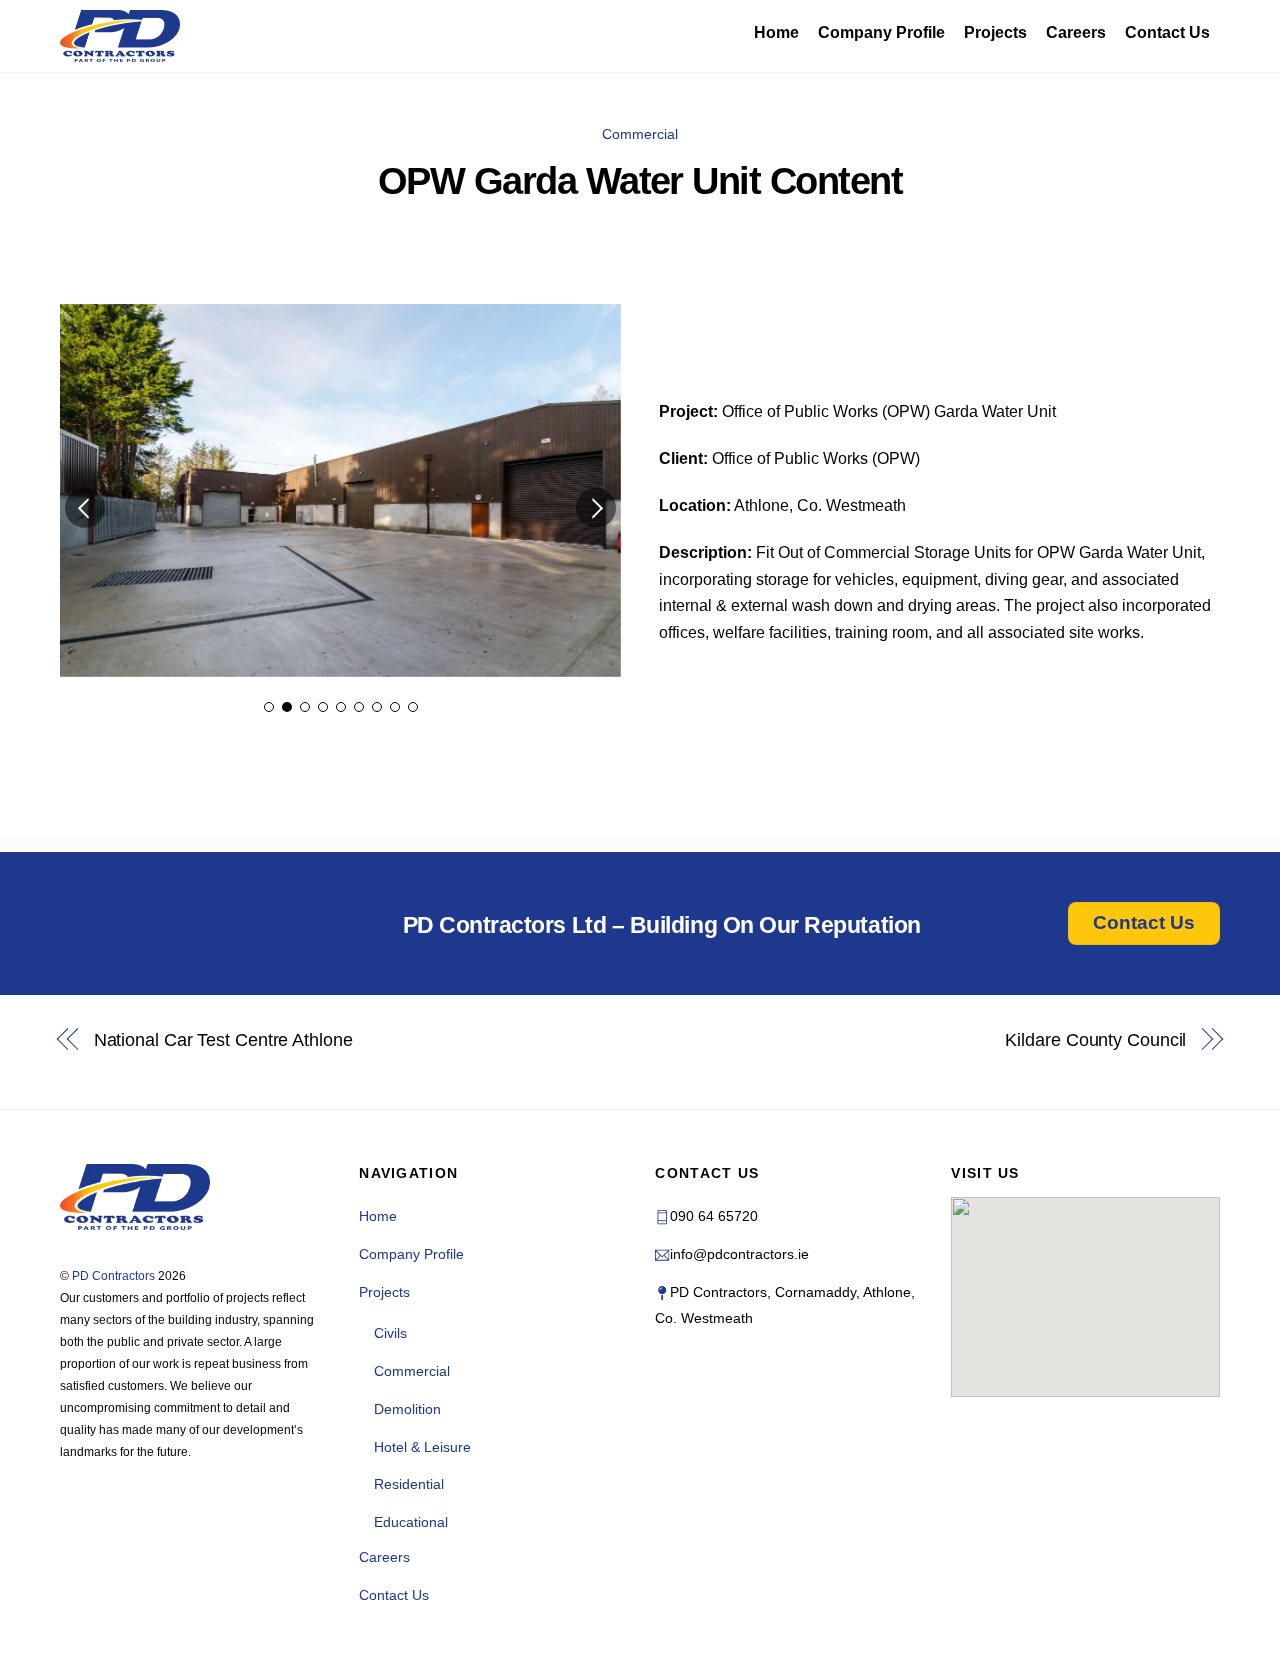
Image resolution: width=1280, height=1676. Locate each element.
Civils (390, 1333)
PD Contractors (113, 1276)
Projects (995, 32)
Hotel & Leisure (422, 1447)
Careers (1076, 32)
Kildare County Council (1095, 1039)
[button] (85, 508)
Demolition (407, 1409)
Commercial (640, 134)
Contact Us (1167, 32)
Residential (409, 1484)
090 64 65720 (714, 1216)
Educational (411, 1522)
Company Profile (881, 32)
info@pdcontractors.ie (739, 1254)
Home (776, 32)
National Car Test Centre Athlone (223, 1039)
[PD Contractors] (120, 36)
